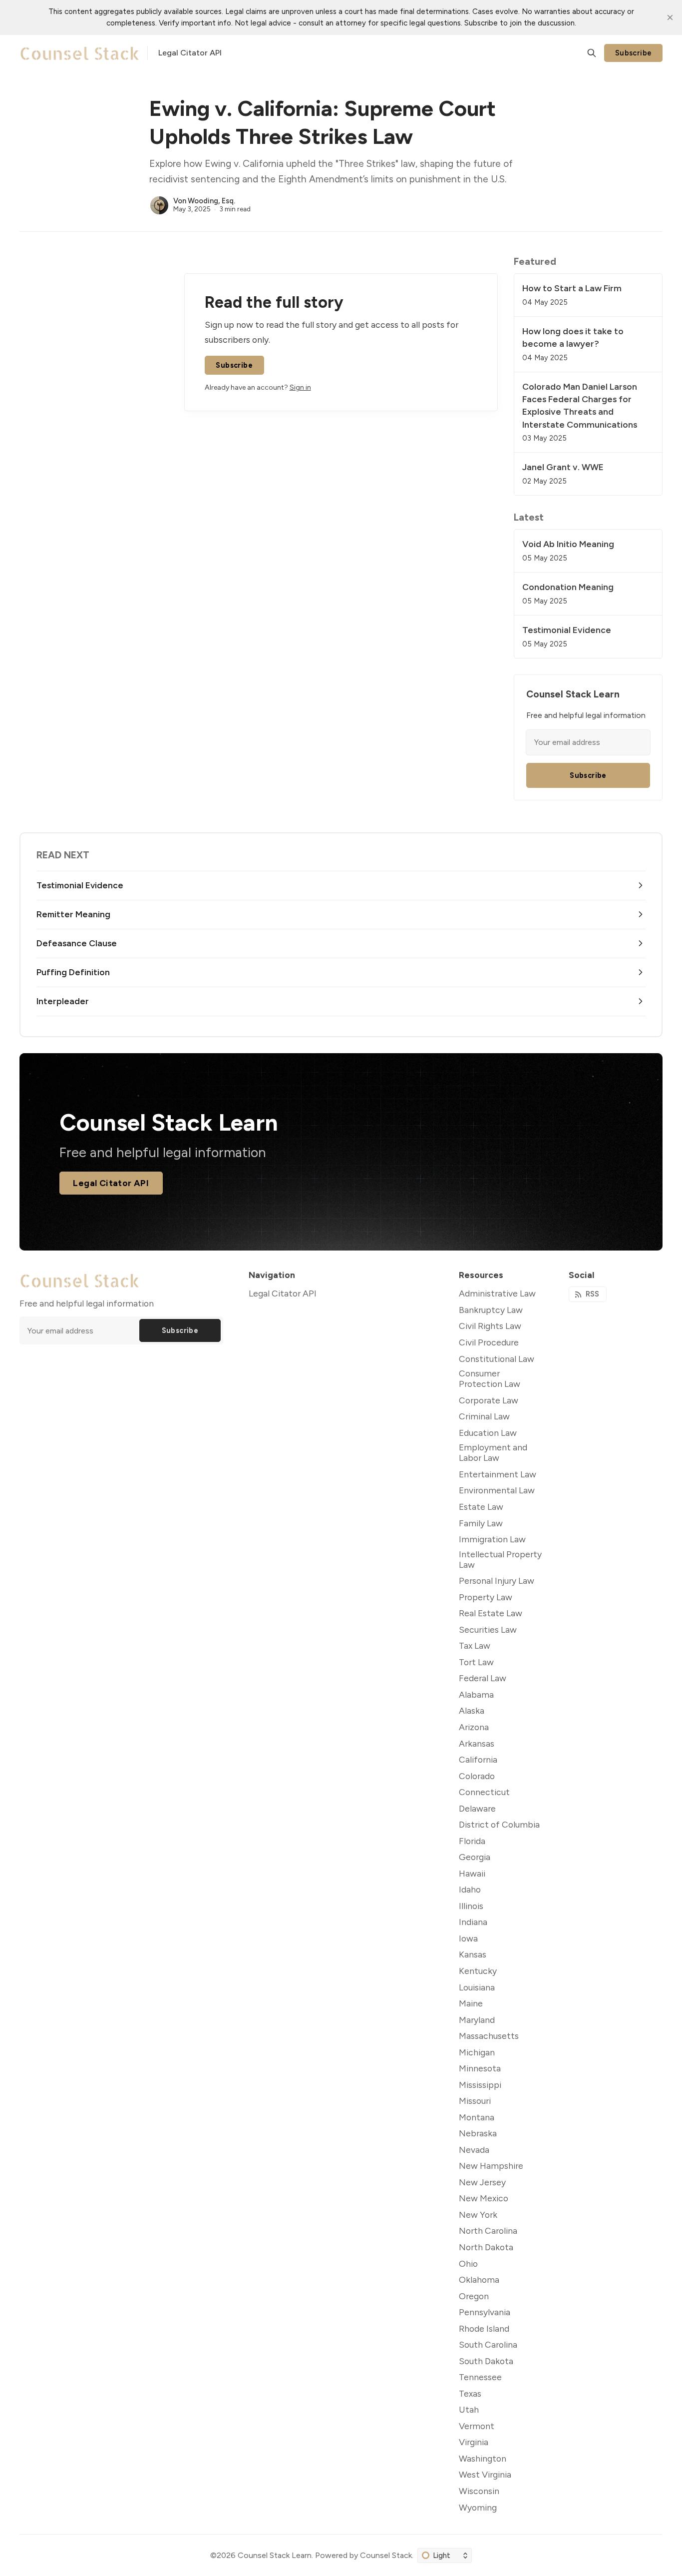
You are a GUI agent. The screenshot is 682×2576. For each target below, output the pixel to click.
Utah (469, 2409)
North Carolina (488, 2231)
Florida (472, 1841)
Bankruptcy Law (491, 1310)
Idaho (470, 1889)
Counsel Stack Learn (275, 2555)
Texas (470, 2393)
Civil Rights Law (490, 1326)
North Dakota (486, 2247)
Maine (471, 2003)
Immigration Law (492, 1539)
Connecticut (484, 1792)
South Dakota (486, 2361)
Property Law (486, 1597)
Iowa (468, 1938)
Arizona (474, 1727)
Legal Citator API (111, 1183)
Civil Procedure (489, 1342)
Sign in (300, 387)
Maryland (477, 2020)
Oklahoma (479, 2279)
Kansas (473, 1954)
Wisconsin (479, 2491)
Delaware (477, 1808)
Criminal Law (484, 1416)
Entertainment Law (498, 1474)
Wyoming (478, 2507)
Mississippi (480, 2085)
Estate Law (481, 1507)
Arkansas (477, 1743)
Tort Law (476, 1662)
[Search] (592, 53)
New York (478, 2215)
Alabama (476, 1694)
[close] (670, 17)
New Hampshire (491, 2166)
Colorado (477, 1776)
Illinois (471, 1906)
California (478, 1759)
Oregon (474, 2296)
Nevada (474, 2150)
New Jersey (482, 2182)
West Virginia (485, 2474)
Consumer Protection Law (490, 1378)
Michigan (477, 2052)
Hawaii (472, 1873)
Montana (477, 2117)
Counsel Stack (386, 2555)
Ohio (468, 2263)
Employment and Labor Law (493, 1452)
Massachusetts (489, 2036)
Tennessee (480, 2377)
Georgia (475, 1857)
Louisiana (477, 1987)
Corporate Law (489, 1400)
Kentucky (478, 1971)
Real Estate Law (491, 1613)
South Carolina (488, 2344)
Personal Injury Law (497, 1581)
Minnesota (480, 2068)
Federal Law (483, 1678)
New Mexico (484, 2198)
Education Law (488, 1433)
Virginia (474, 2442)
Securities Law (488, 1629)
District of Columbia (499, 1824)
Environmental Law (497, 1490)
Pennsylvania (485, 2312)
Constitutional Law (497, 1359)
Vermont (477, 2426)
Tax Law (475, 1645)
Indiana (473, 1922)
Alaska (472, 1710)
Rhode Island (484, 2328)
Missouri (475, 2101)
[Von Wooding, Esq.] (159, 205)
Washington (483, 2458)
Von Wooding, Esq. (204, 201)
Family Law (481, 1523)
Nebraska (478, 2133)
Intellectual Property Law (500, 1559)
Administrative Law (497, 1293)
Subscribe (634, 53)
